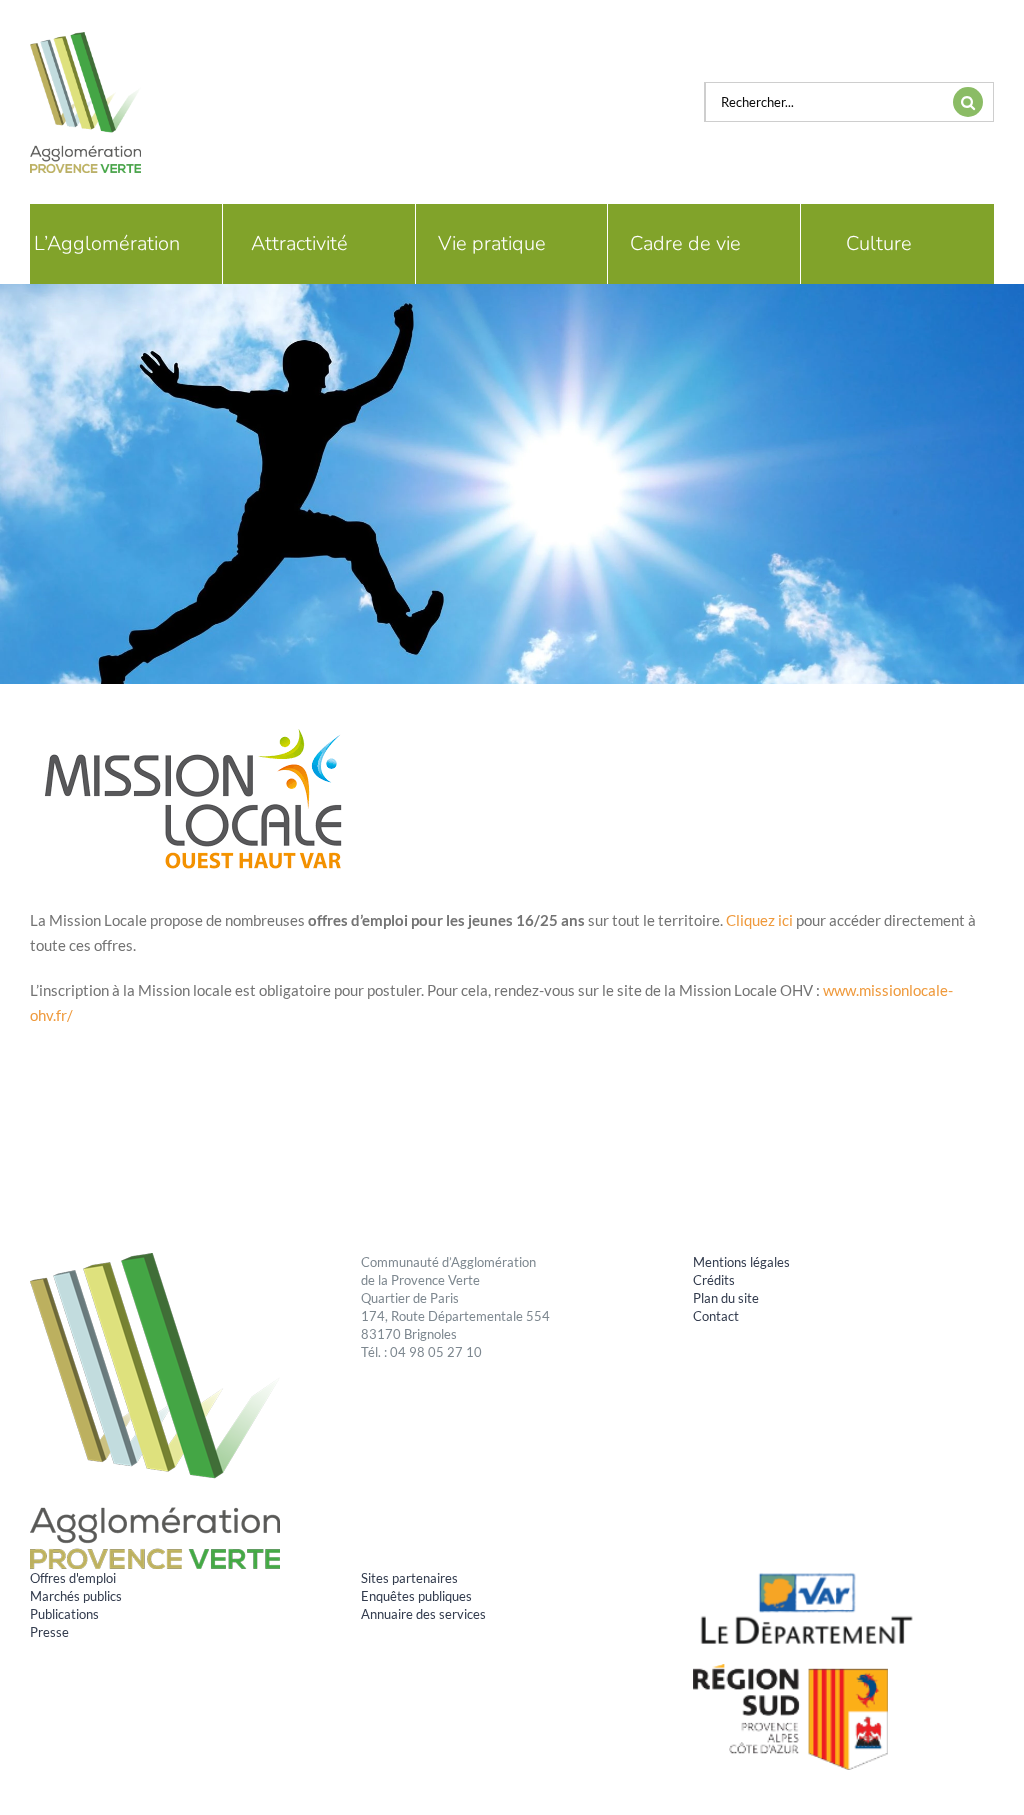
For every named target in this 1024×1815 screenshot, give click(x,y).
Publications (64, 1614)
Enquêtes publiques (416, 1596)
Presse (49, 1632)
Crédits (714, 1280)
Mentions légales (741, 1262)
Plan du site (726, 1298)
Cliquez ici (759, 920)
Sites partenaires (409, 1578)
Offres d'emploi (73, 1578)
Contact (716, 1316)
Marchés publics (76, 1596)
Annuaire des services (423, 1614)
